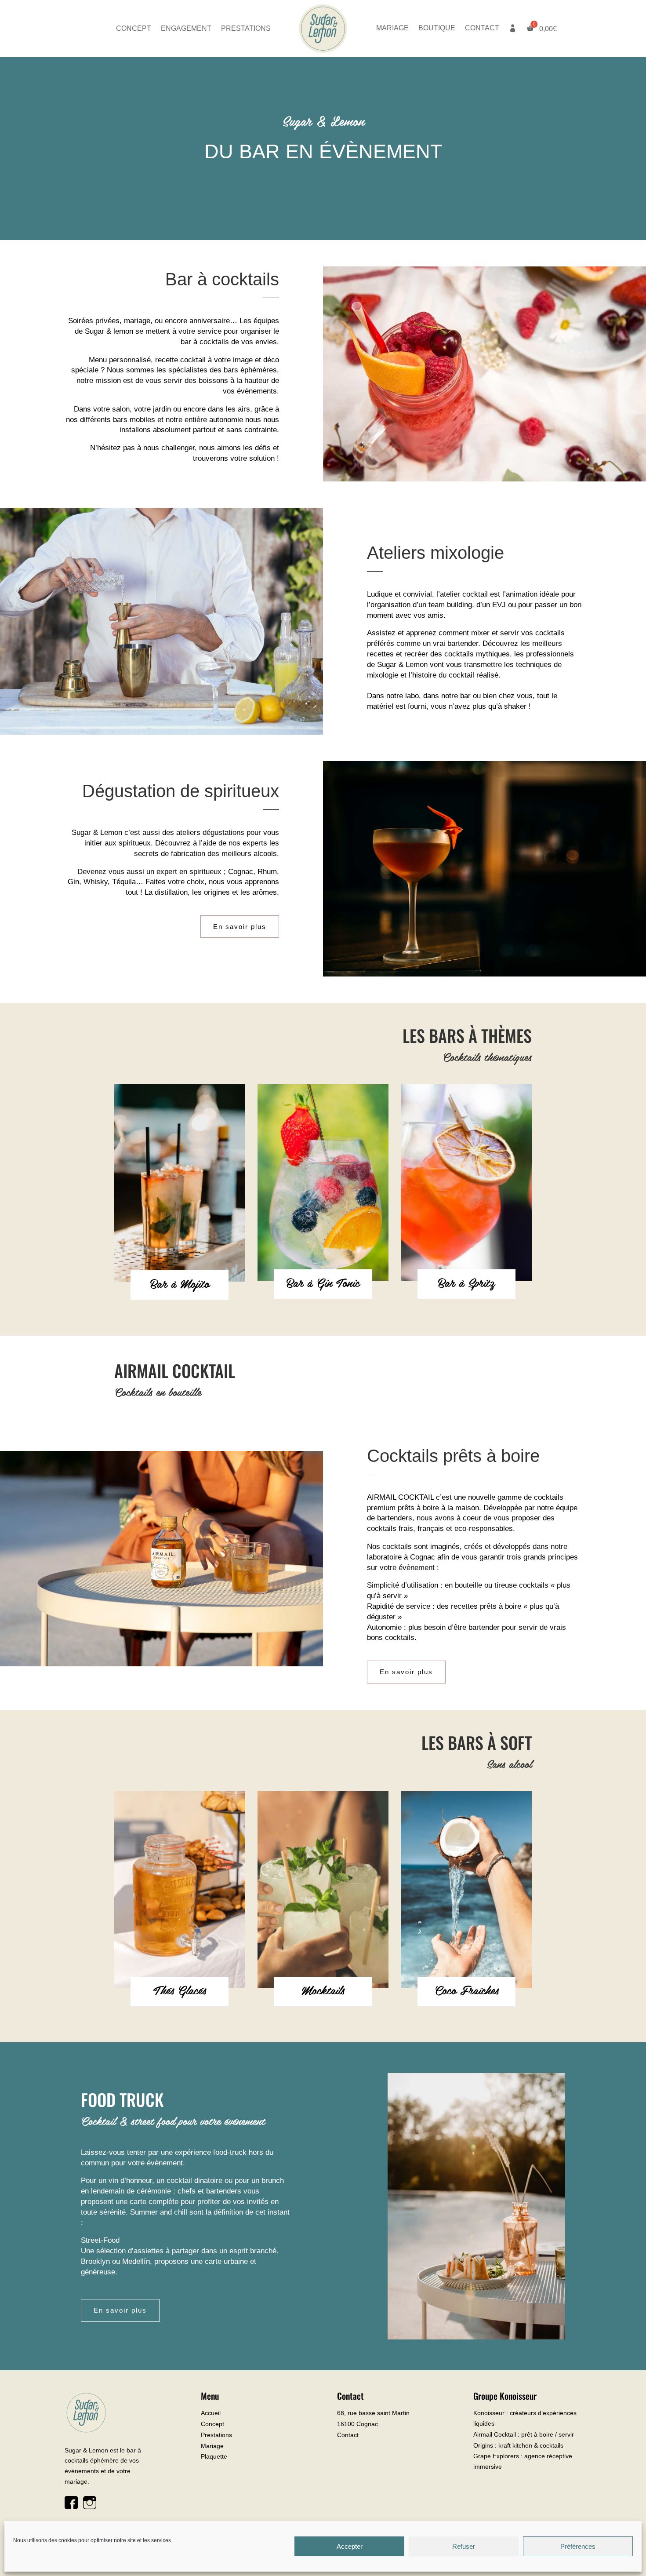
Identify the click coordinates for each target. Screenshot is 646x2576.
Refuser (464, 2546)
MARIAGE (392, 28)
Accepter (350, 2546)
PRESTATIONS (246, 29)
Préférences (578, 2546)
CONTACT (482, 28)
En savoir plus (240, 927)
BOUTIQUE (437, 28)
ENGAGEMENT (186, 29)
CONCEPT (134, 29)
